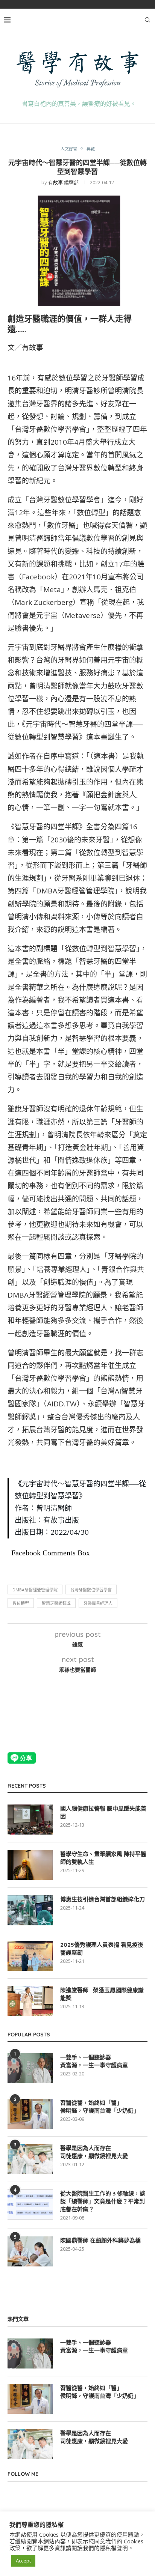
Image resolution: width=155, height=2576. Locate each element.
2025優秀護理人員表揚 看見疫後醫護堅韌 (102, 1949)
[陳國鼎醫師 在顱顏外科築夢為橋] (30, 2251)
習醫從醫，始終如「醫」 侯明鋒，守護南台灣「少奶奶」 (100, 2107)
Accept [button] (23, 2561)
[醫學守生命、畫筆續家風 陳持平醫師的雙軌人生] (30, 1865)
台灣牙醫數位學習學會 (91, 1590)
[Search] (147, 20)
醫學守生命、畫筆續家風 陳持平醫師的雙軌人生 (103, 1858)
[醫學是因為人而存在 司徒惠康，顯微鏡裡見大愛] (30, 2159)
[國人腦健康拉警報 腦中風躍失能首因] (30, 1820)
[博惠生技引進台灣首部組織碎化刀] (30, 1910)
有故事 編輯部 (63, 182)
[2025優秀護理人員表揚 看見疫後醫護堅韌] (30, 1956)
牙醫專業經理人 (98, 1603)
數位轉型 (21, 1603)
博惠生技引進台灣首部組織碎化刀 (103, 1899)
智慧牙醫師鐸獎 (56, 1603)
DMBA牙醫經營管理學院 (35, 1590)
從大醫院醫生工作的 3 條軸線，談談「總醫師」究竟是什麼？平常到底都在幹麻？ (103, 2201)
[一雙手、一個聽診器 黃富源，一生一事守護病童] (30, 2068)
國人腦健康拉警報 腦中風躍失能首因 (103, 1812)
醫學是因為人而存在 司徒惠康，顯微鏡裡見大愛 (94, 2152)
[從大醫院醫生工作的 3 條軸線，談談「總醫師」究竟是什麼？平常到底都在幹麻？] (30, 2205)
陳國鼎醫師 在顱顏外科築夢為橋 (100, 2240)
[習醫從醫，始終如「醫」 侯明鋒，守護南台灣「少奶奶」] (30, 2114)
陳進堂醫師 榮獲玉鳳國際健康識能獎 (102, 1994)
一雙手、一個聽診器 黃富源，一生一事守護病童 (94, 2061)
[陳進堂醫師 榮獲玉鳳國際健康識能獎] (30, 2001)
